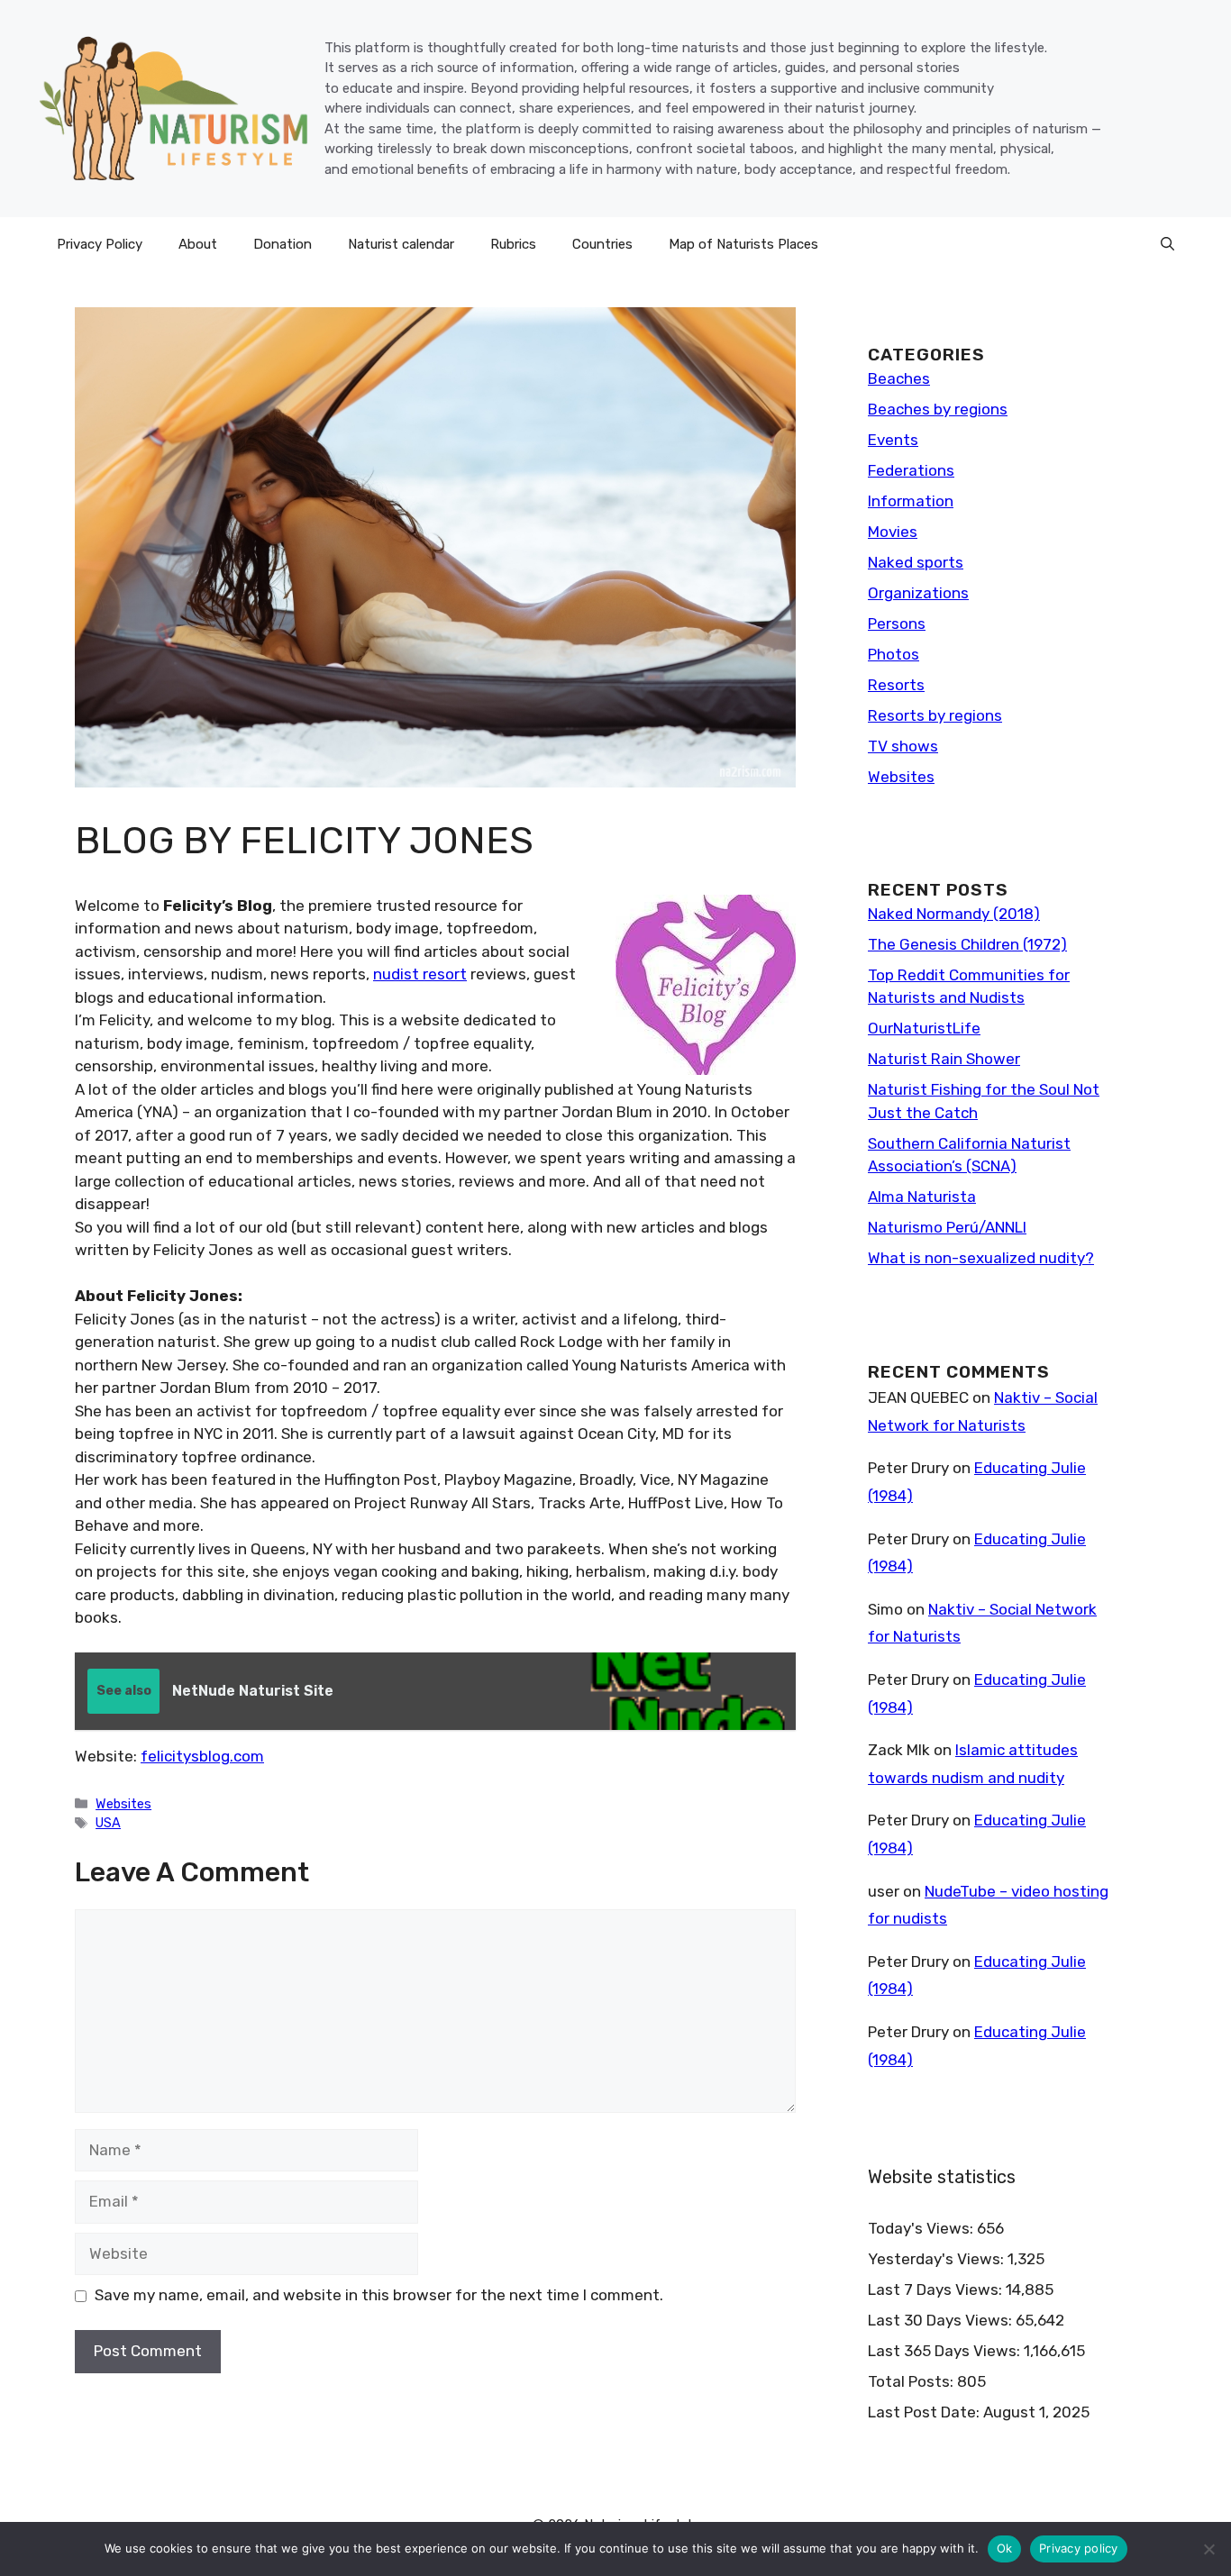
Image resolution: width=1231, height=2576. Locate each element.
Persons (897, 624)
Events (893, 440)
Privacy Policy (100, 244)
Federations (911, 470)
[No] (1208, 2549)
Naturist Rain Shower (944, 1059)
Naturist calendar (401, 244)
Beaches (899, 378)
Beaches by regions (938, 409)
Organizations (918, 593)
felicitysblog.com (202, 1756)
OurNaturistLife (924, 1028)
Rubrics (513, 244)
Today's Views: (922, 2228)
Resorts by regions (935, 715)
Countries (602, 244)
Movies (893, 532)
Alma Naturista (922, 1197)
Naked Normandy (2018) (954, 914)
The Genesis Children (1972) (967, 944)
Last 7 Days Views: (937, 2289)
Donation (283, 244)
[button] (1167, 244)
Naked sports (916, 562)
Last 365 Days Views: (946, 2351)
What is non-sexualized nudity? (981, 1258)
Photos (894, 654)
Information (911, 501)
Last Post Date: (926, 2412)
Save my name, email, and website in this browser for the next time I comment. (379, 2295)
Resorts (896, 685)
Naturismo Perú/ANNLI (947, 1227)
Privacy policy (1079, 2548)
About (198, 244)
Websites (123, 1804)
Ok (1005, 2548)
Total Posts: (912, 2381)
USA (108, 1823)
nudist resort (420, 974)
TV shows (903, 746)
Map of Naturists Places (743, 244)
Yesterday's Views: (938, 2259)
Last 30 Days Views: (942, 2320)
